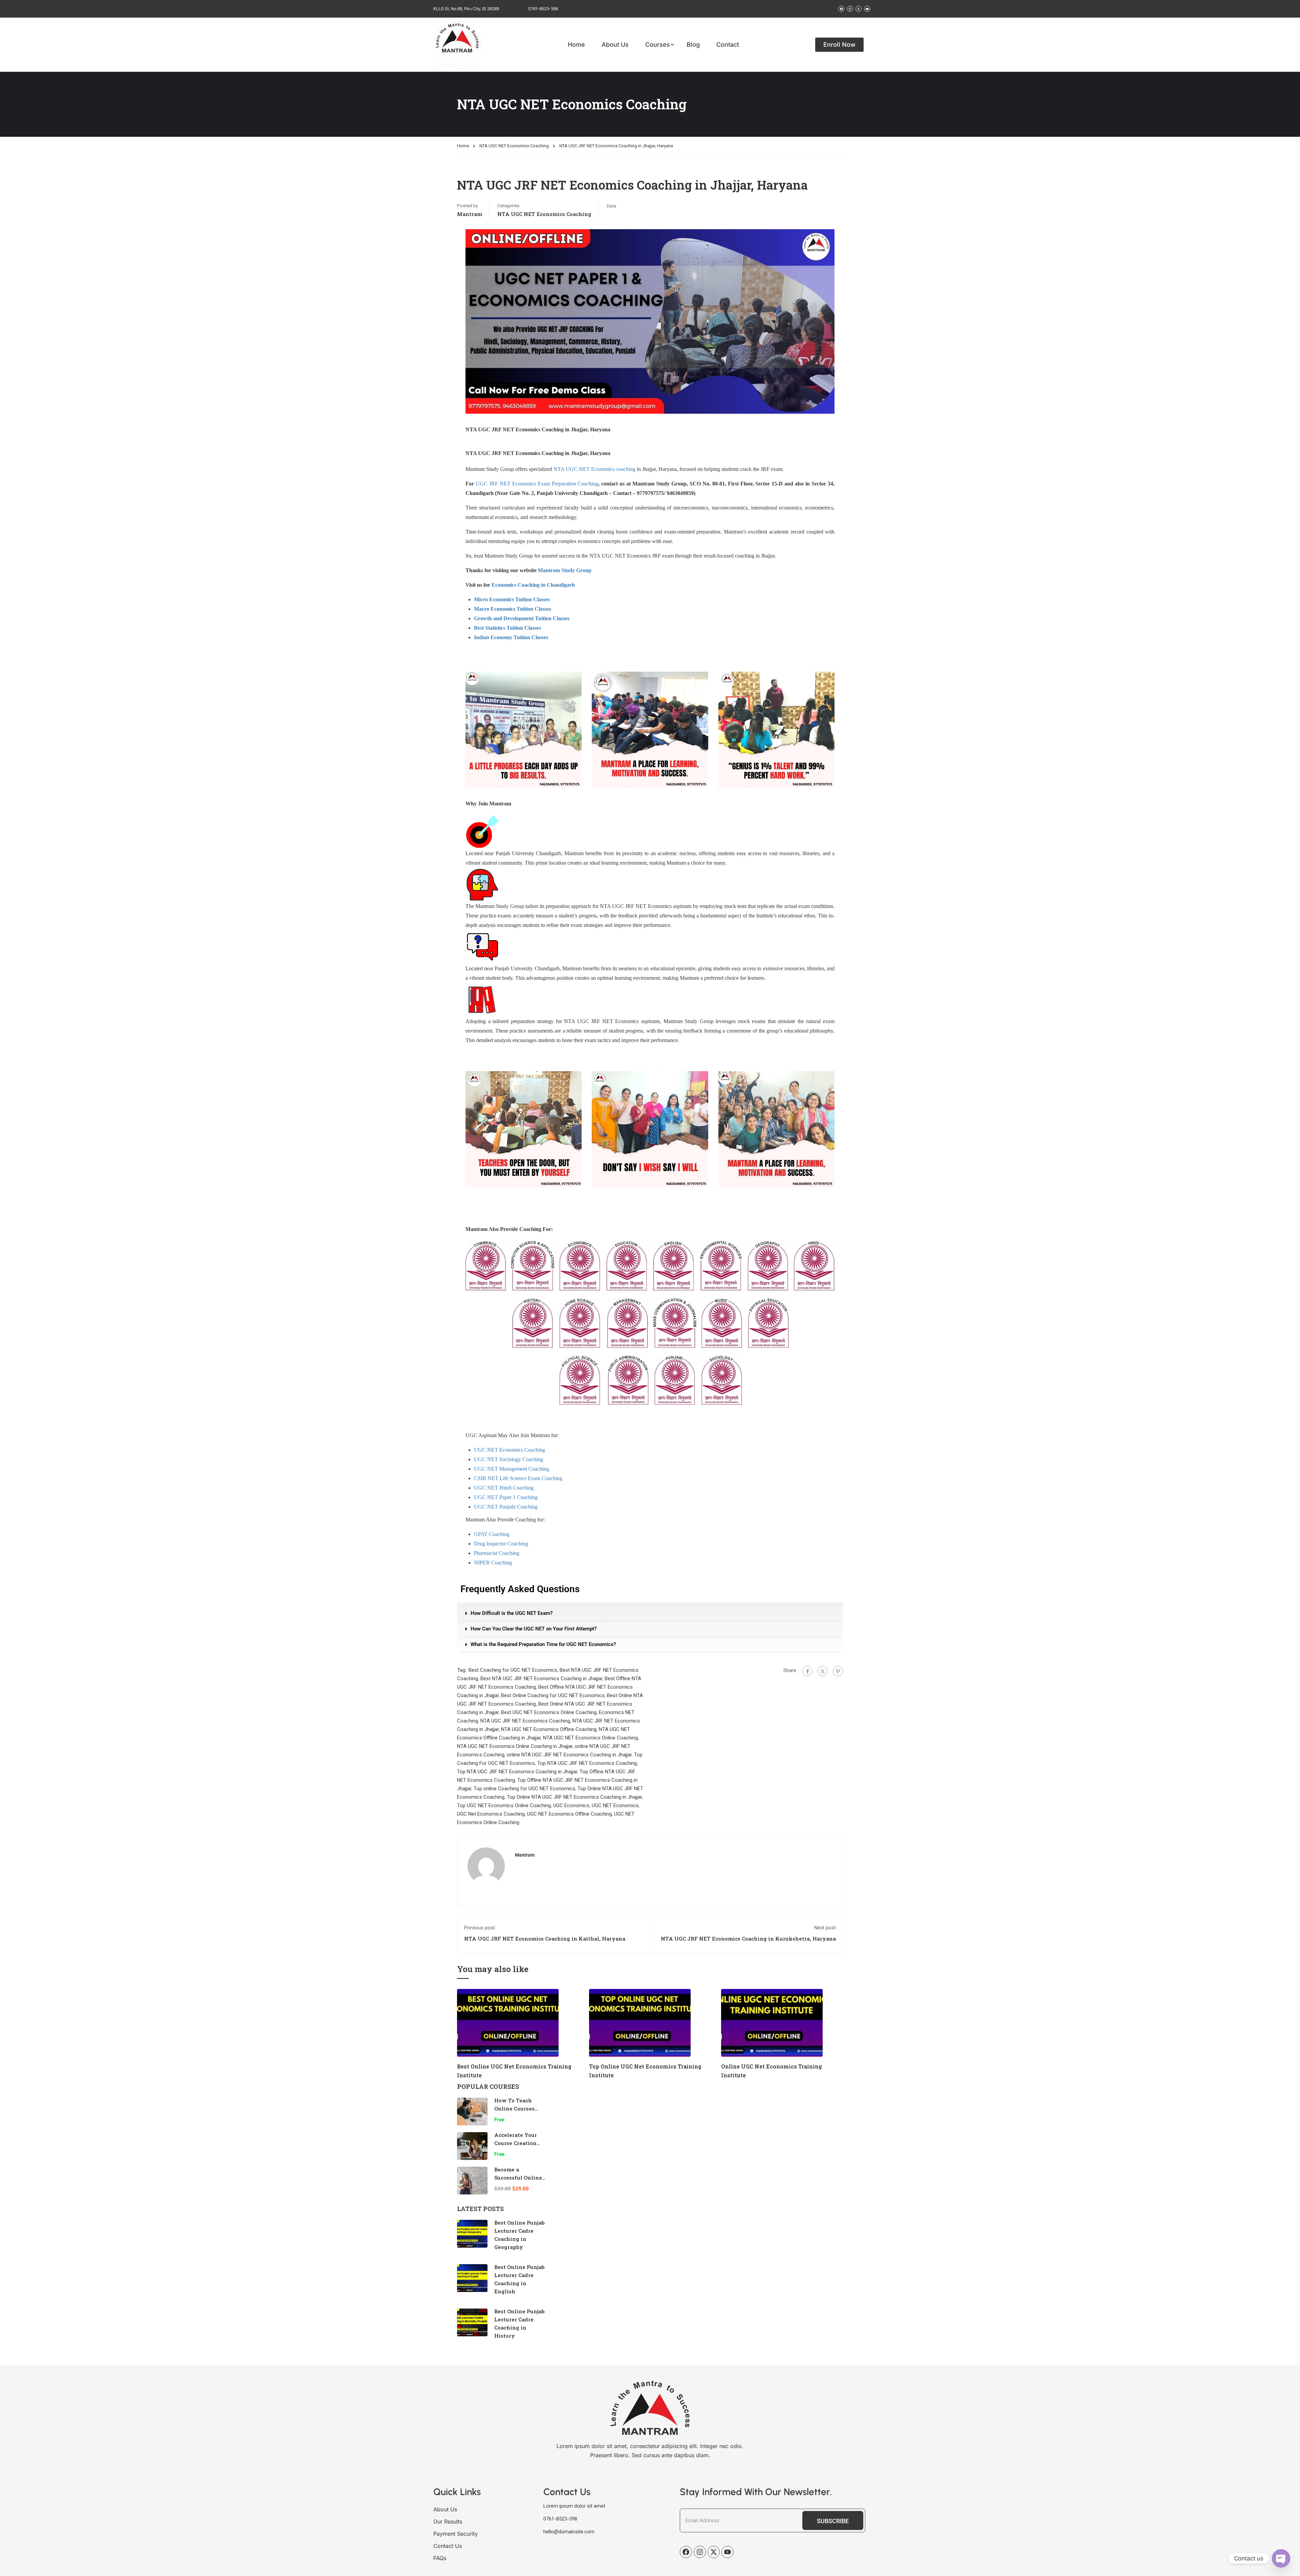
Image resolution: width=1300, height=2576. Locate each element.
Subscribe (833, 2521)
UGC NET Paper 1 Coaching (506, 1497)
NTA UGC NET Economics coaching (594, 469)
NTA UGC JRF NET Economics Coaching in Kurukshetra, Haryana (748, 1939)
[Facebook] (807, 1671)
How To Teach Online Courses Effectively (514, 2108)
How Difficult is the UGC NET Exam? (512, 1613)
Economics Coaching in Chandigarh (533, 585)
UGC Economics (571, 1805)
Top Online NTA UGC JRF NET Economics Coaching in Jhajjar (574, 1797)
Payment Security (456, 2534)
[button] (650, 1614)
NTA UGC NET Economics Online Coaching (590, 1738)
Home (576, 45)
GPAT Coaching (492, 1534)
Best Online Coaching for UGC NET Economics (553, 1695)
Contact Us (448, 2546)
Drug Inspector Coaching (501, 1544)
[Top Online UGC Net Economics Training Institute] (640, 2022)
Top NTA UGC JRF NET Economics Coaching (587, 1763)
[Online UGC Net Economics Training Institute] (772, 2022)
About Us (615, 45)
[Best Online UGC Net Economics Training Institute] (508, 2022)
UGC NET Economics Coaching (510, 1450)
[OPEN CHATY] (1281, 2558)
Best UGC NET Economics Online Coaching (549, 1712)
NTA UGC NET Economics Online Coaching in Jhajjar (515, 1746)
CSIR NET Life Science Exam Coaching (518, 1478)
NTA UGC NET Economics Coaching (514, 146)
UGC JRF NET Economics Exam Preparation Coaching (537, 484)
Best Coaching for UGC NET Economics (513, 1670)
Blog (693, 45)
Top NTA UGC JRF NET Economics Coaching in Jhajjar (517, 1772)
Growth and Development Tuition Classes (522, 618)
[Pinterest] (838, 1671)
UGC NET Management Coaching (512, 1469)
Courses (658, 45)
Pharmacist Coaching (497, 1553)
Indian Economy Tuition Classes (511, 637)
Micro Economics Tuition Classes (512, 599)
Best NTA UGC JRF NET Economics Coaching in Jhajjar (541, 1679)
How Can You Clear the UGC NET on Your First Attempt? (534, 1629)
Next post (825, 1928)
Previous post (480, 1928)
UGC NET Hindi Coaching (504, 1488)
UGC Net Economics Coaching (491, 1814)
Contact (728, 45)
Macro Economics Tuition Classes (513, 609)
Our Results (448, 2521)
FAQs (440, 2558)
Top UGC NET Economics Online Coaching (504, 1805)
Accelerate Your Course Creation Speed (516, 2143)
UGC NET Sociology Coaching (508, 1459)
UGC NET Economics (615, 1805)
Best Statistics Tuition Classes (507, 628)
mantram (470, 214)
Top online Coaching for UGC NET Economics (524, 1789)
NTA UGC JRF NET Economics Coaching (525, 1721)
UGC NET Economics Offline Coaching (569, 1814)
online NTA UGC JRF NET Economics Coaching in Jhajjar (569, 1755)
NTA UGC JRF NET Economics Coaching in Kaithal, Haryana (545, 1939)
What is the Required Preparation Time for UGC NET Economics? (543, 1644)
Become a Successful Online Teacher (518, 2178)
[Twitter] (823, 1671)
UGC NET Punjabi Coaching (506, 1507)
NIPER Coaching (493, 1563)
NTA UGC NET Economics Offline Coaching (549, 1729)
